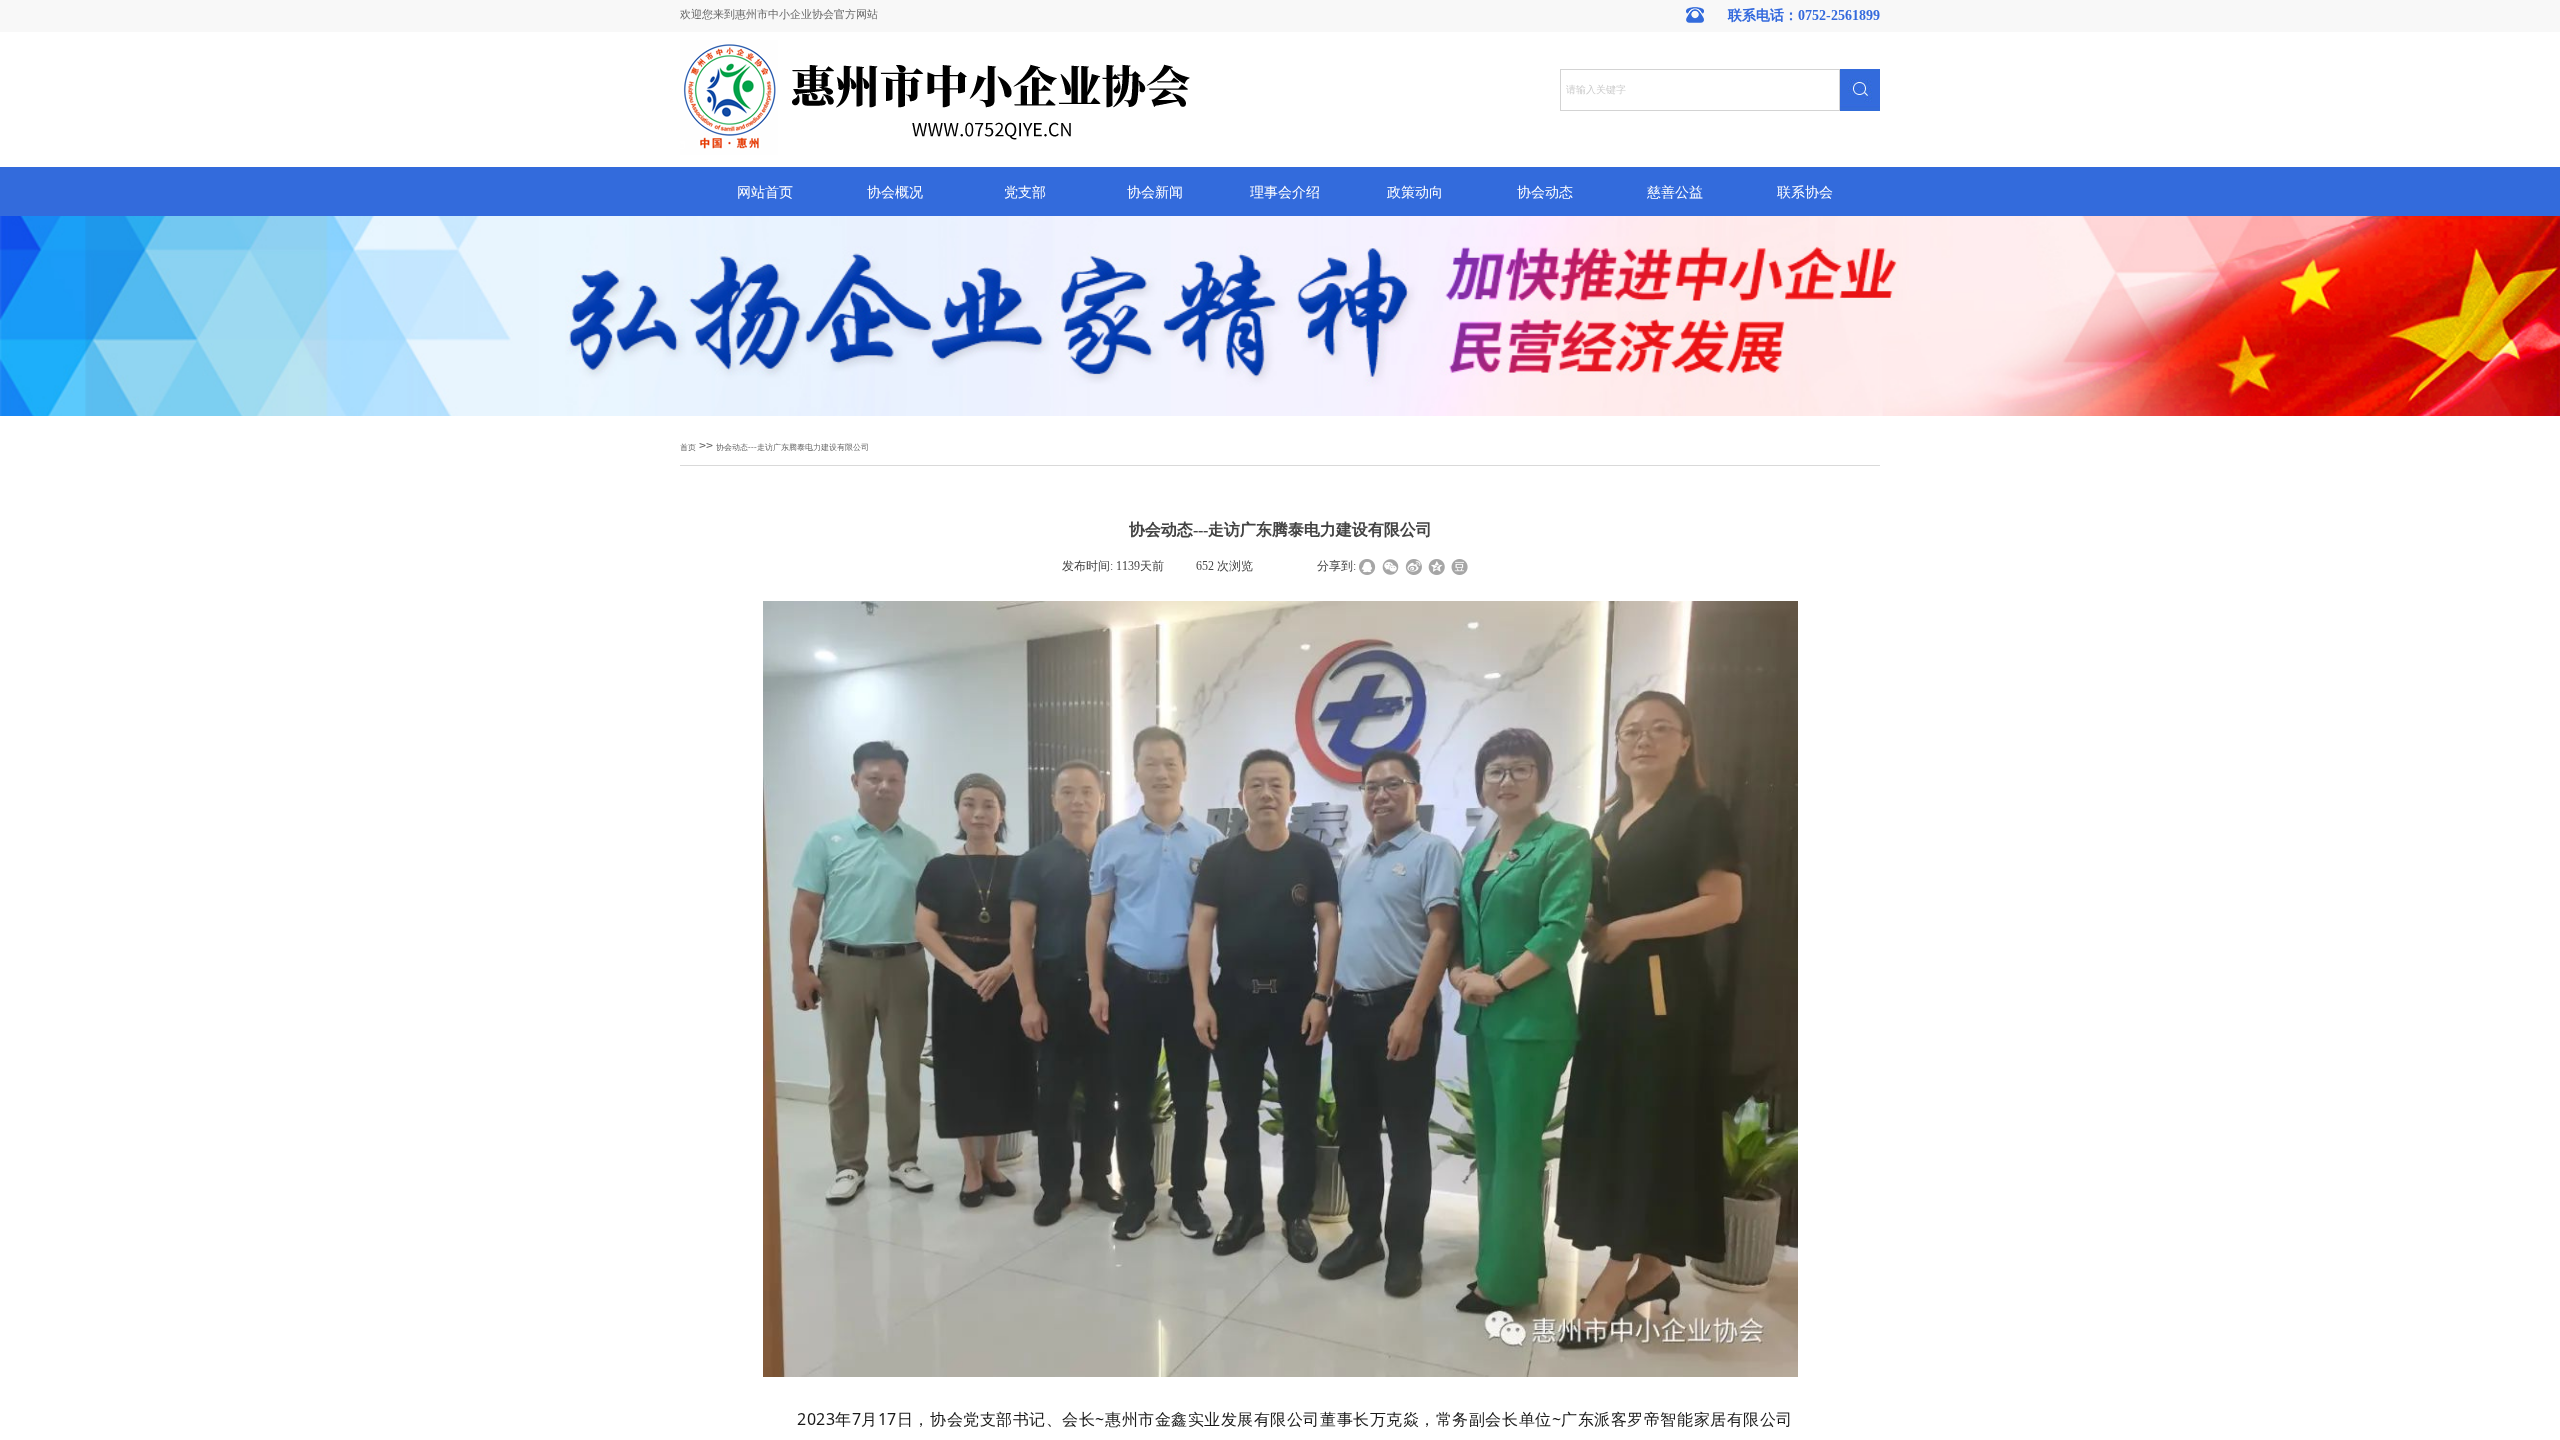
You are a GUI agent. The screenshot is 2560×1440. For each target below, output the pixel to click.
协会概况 (895, 192)
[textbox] (1700, 90)
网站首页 (765, 192)
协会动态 (1545, 192)
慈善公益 (1675, 192)
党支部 (1025, 192)
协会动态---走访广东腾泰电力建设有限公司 (792, 447)
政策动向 (1415, 192)
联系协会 (1805, 192)
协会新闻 (1155, 192)
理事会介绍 (1285, 192)
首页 (688, 447)
